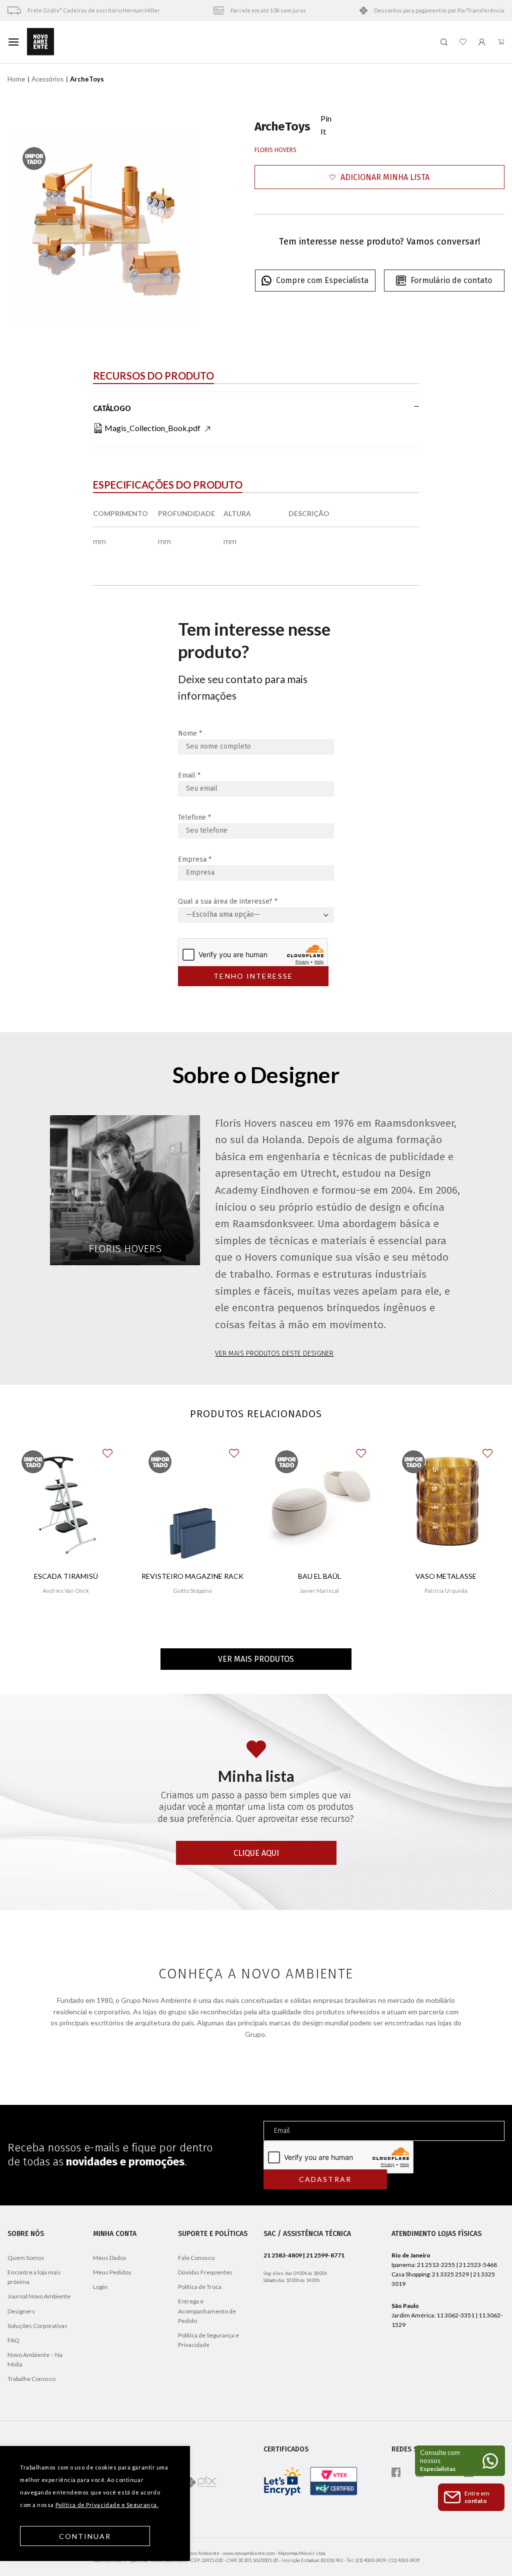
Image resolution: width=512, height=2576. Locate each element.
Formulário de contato (451, 280)
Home (16, 79)
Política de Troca (200, 2287)
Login (100, 2287)
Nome (190, 733)
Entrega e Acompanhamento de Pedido (207, 2311)
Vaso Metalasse (446, 1576)
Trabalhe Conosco (31, 2379)
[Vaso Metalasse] (446, 1503)
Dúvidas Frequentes (205, 2272)
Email (189, 775)
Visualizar (66, 1620)
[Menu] (13, 42)
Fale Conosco (196, 2258)
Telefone (194, 817)
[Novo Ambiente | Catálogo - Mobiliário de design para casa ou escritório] (230, 42)
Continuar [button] (85, 2536)
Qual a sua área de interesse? (228, 901)
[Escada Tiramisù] (66, 1503)
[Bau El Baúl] (319, 1503)
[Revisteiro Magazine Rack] (192, 1503)
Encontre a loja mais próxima (34, 2277)
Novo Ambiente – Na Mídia (35, 2359)
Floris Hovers (275, 150)
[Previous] (24, 228)
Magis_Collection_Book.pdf (152, 428)
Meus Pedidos (112, 2272)
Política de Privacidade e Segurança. (107, 2505)
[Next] (183, 228)
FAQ (13, 2340)
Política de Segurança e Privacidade (208, 2340)
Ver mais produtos (256, 1659)
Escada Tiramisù (66, 1576)
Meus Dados (110, 2258)
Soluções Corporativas (37, 2326)
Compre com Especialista (322, 280)
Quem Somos (26, 2258)
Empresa (195, 859)
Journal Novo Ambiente (39, 2296)
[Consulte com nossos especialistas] (460, 2461)
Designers (21, 2311)
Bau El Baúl (319, 1576)
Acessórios (47, 79)
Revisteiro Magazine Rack (192, 1576)
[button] (379, 177)
